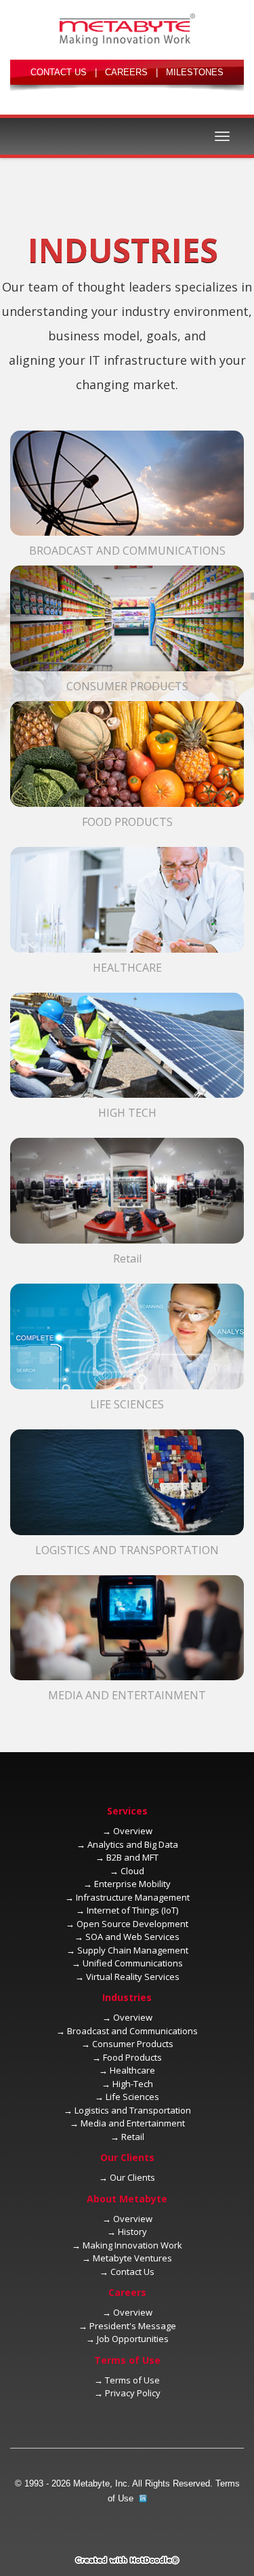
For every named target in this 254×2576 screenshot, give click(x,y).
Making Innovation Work (132, 2245)
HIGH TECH (127, 1113)
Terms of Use (132, 2380)
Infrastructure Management (133, 1897)
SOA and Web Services (132, 1937)
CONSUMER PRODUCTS (127, 686)
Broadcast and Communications (132, 2031)
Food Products (132, 2057)
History (132, 2232)
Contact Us (132, 2272)
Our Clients (132, 2177)
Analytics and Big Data (133, 1844)
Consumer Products (133, 2044)
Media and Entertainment (133, 2123)
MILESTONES (195, 72)
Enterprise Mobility (132, 1884)
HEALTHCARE (127, 968)
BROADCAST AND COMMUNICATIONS (127, 551)
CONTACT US (59, 72)
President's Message (133, 2326)
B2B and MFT (132, 1857)
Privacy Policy (133, 2393)
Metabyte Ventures (132, 2258)
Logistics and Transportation (133, 2110)
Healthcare (132, 2070)
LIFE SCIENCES (127, 1404)
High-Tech (133, 2084)
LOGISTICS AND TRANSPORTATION (127, 1550)
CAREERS (126, 72)
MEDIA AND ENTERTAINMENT (127, 1695)
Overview (133, 1831)
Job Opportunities (133, 2339)
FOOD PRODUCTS (127, 822)
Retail (127, 1259)
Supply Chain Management (133, 1950)
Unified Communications (133, 1963)
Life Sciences (132, 2097)
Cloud (132, 1871)
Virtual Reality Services (133, 1977)
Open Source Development (132, 1924)
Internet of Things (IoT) (132, 1910)
